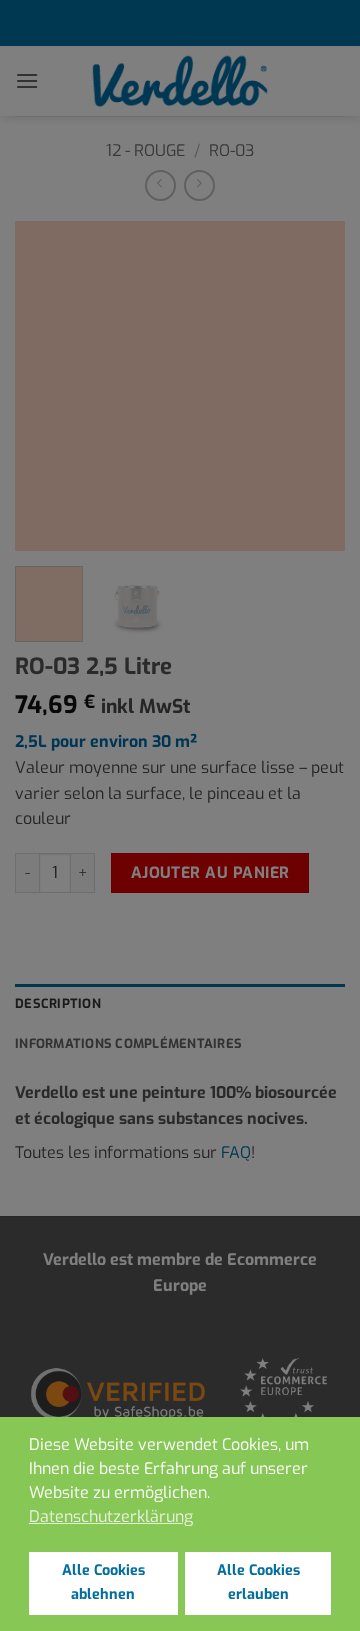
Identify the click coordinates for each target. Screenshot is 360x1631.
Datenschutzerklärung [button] (111, 1516)
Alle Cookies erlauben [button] (258, 1582)
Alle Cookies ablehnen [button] (103, 1582)
